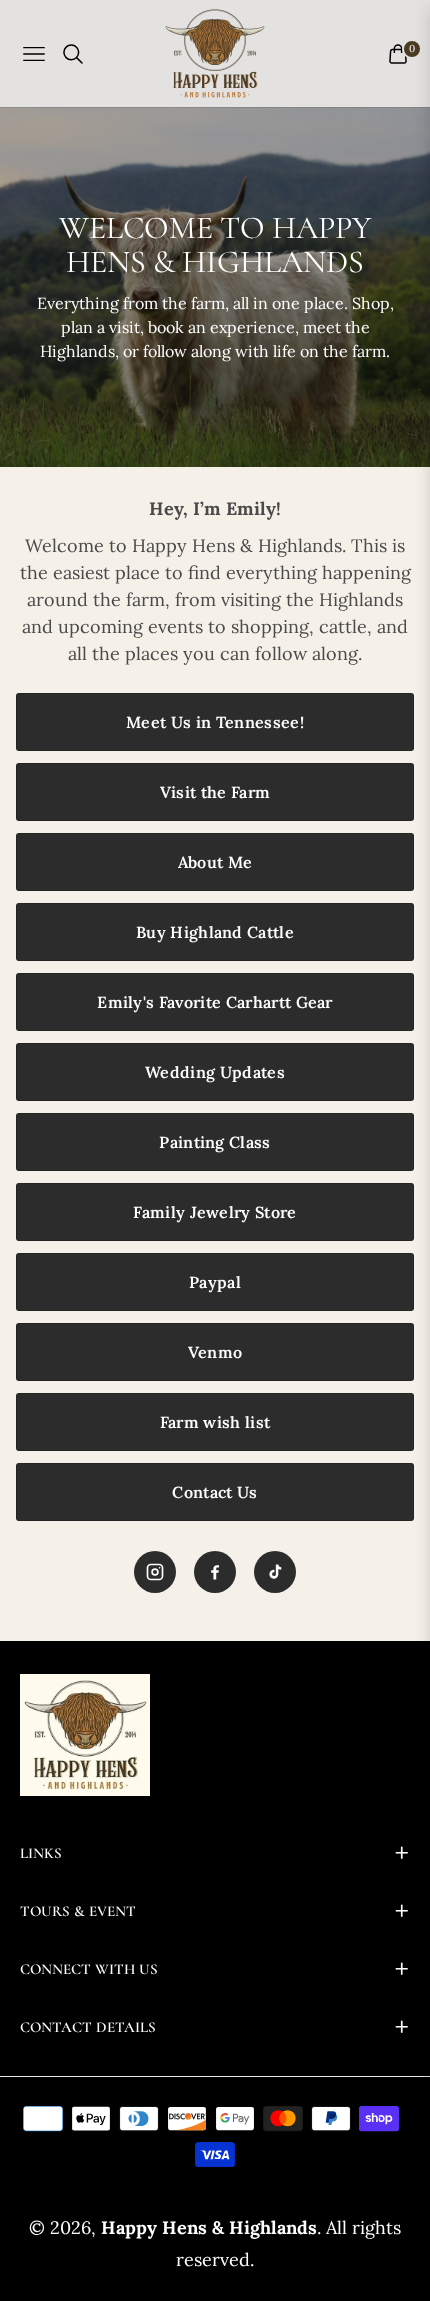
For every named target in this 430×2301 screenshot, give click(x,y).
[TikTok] (275, 1572)
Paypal (215, 1282)
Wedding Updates (215, 1072)
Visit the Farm (215, 792)
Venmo (215, 1352)
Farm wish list (215, 1422)
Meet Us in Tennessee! (215, 722)
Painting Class (214, 1142)
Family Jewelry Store (214, 1212)
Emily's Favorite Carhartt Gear (215, 1002)
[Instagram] (155, 1572)
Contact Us (214, 1492)
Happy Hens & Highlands (209, 2227)
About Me (215, 862)
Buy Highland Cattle (215, 932)
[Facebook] (215, 1572)
